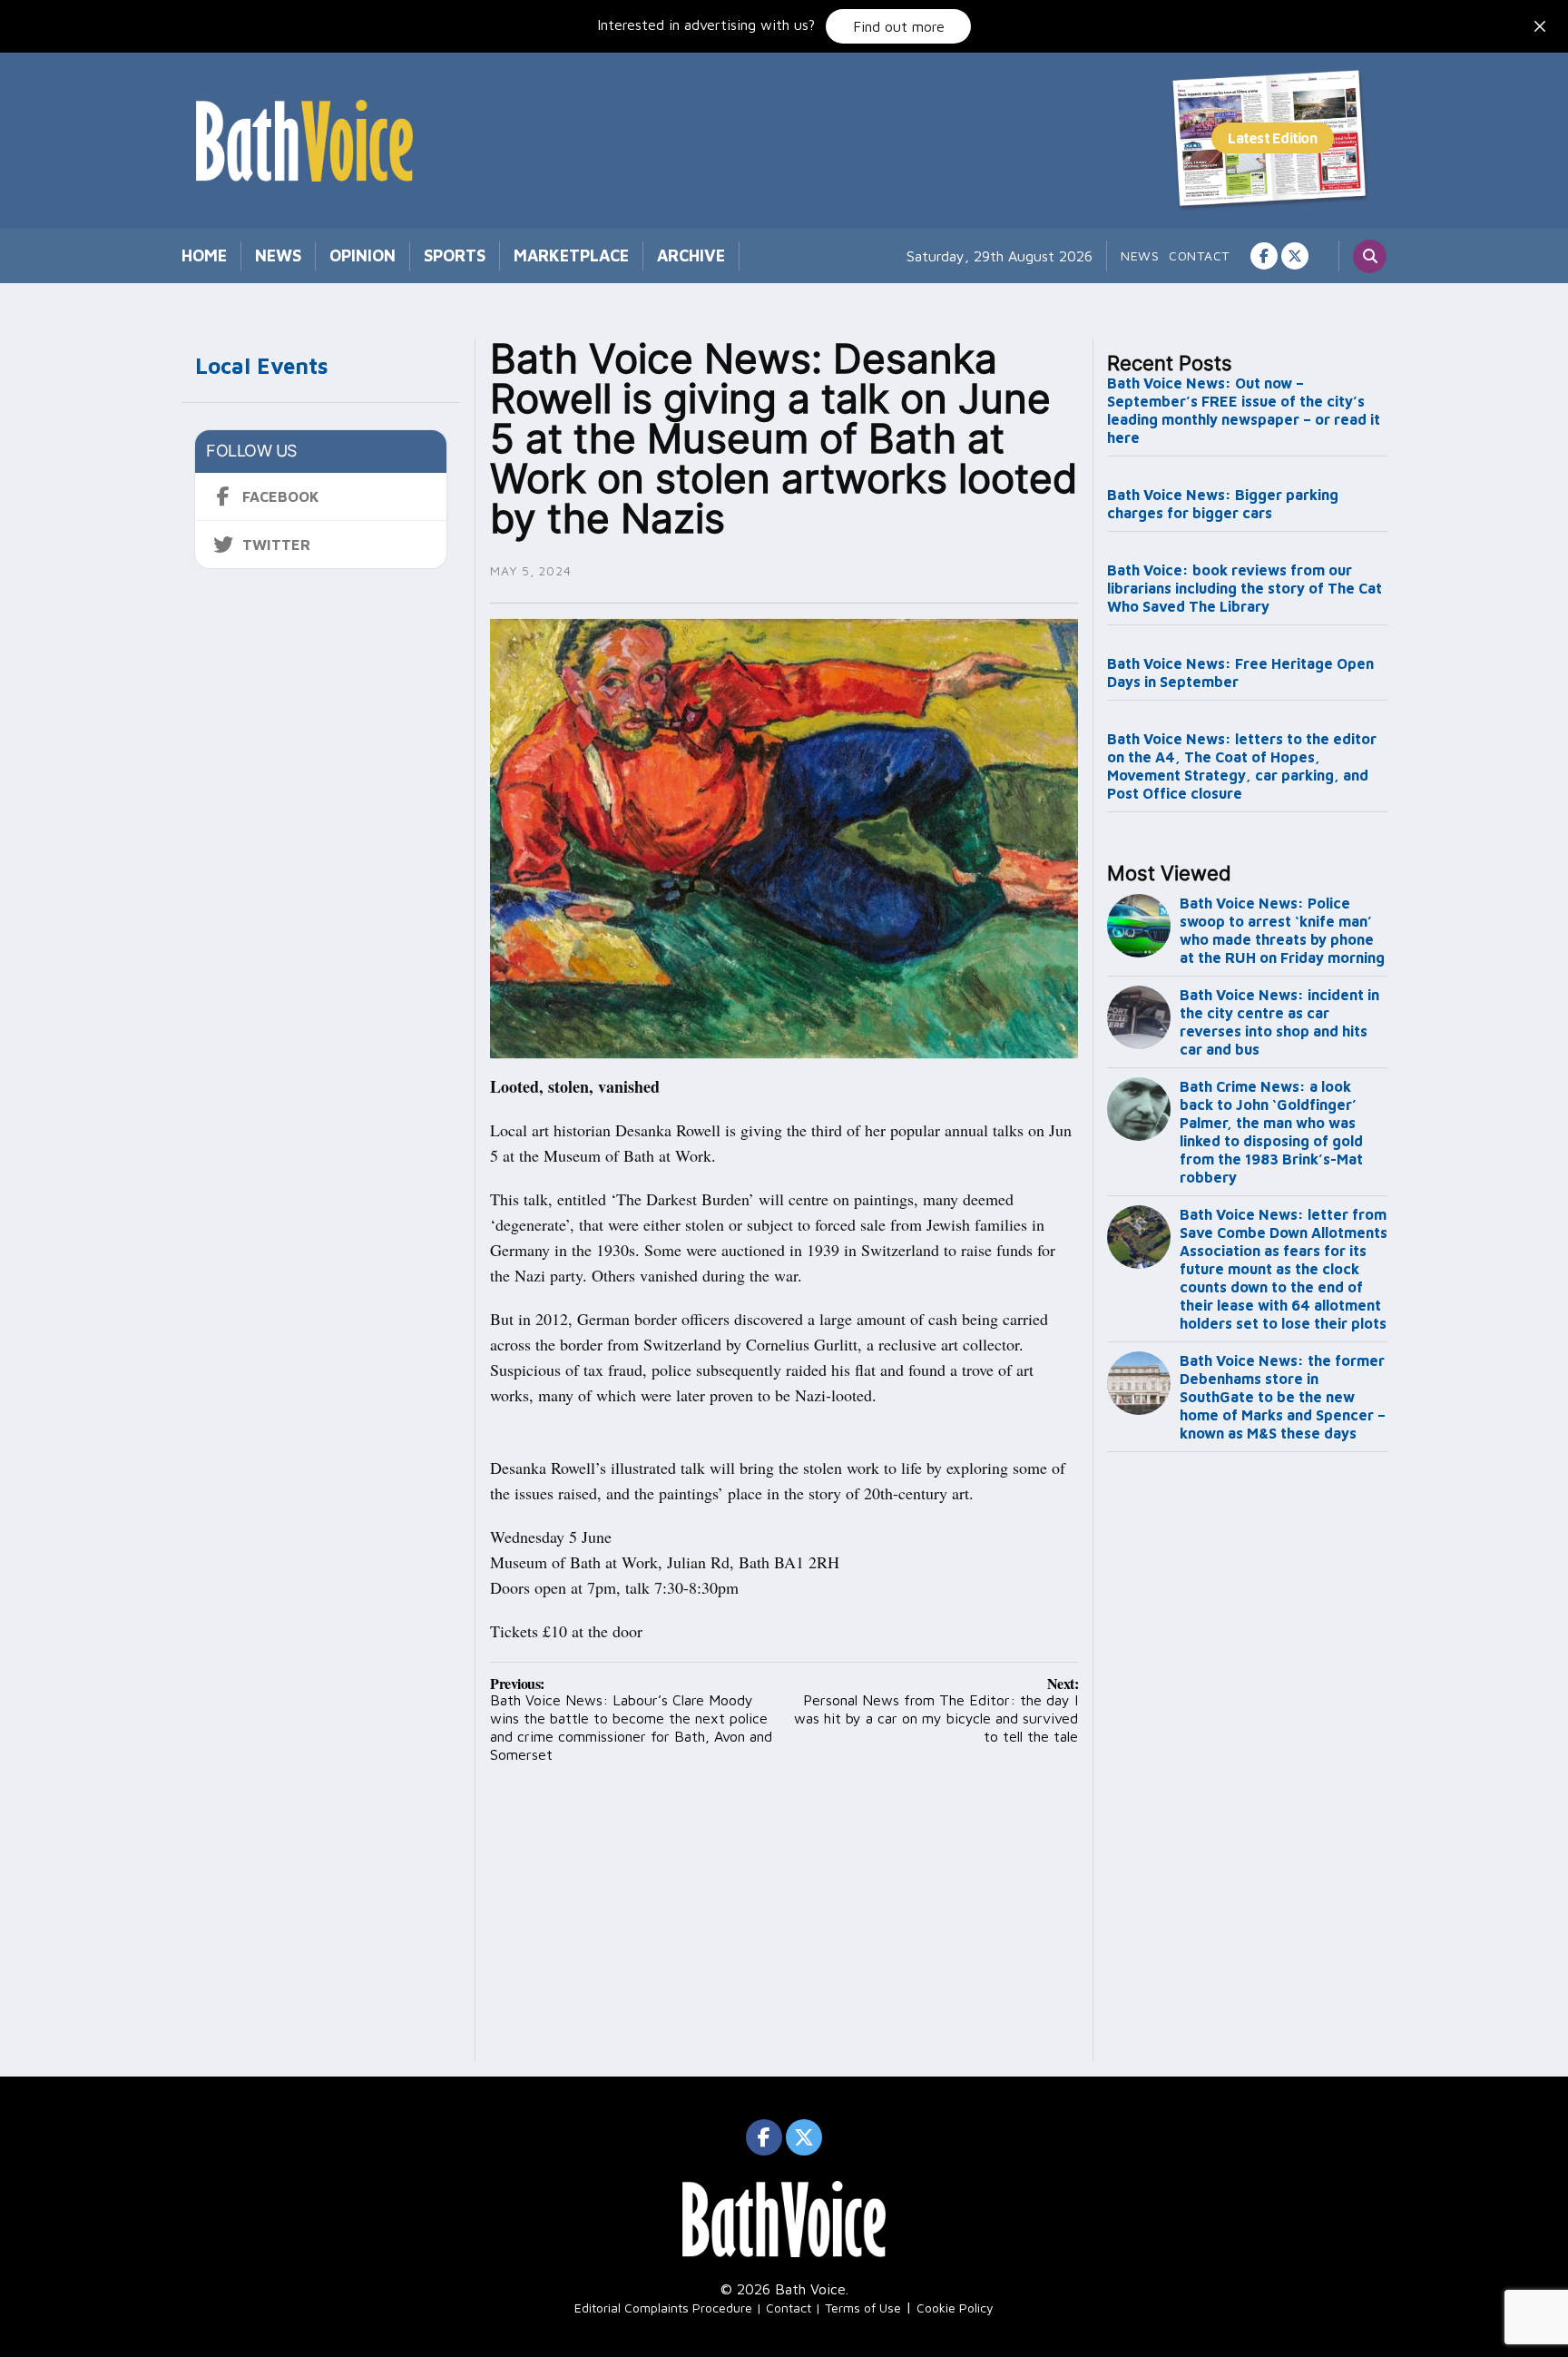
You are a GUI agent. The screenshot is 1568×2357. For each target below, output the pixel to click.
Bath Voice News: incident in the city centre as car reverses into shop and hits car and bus (1279, 1022)
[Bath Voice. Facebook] (1264, 256)
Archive (691, 255)
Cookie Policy (955, 2308)
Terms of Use (863, 2308)
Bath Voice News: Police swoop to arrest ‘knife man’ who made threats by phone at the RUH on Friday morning (1282, 930)
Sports (455, 255)
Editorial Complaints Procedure (663, 2308)
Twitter (276, 545)
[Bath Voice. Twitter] (1295, 256)
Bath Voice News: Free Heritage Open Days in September (1240, 673)
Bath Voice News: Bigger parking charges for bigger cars (1223, 504)
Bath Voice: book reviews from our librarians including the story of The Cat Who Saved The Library (1245, 588)
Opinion (363, 255)
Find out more (899, 26)
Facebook (281, 496)
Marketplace (571, 255)
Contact (1199, 255)
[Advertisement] (1248, 1761)
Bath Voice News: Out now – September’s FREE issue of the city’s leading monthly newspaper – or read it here (1244, 410)
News (278, 255)
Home (204, 255)
